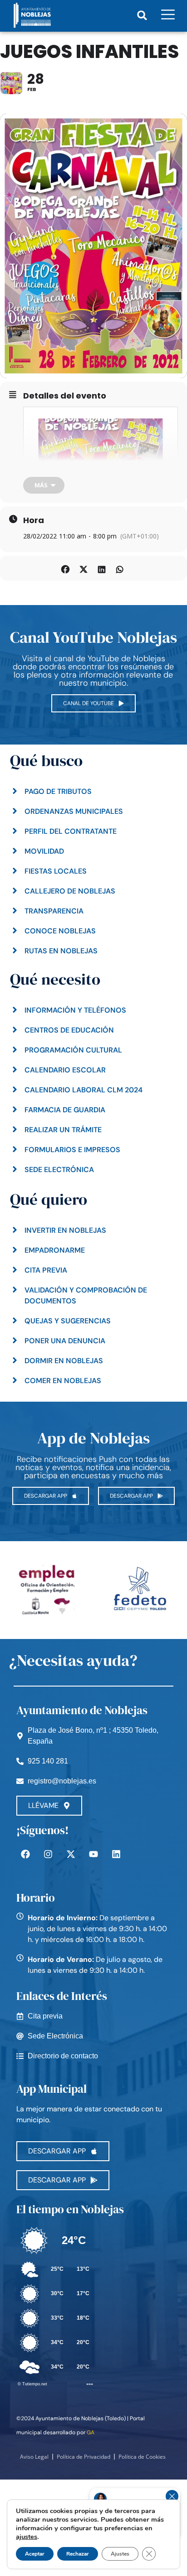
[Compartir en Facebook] (65, 568)
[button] (142, 15)
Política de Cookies (142, 2457)
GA (91, 2432)
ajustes (27, 2537)
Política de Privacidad (84, 2457)
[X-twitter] (71, 1854)
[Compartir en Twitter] (83, 568)
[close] (172, 2496)
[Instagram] (48, 1854)
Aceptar (35, 2554)
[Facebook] (25, 1854)
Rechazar (78, 2554)
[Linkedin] (116, 1854)
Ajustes (120, 2554)
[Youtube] (93, 1854)
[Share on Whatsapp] (120, 568)
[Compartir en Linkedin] (101, 568)
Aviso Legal (34, 2457)
